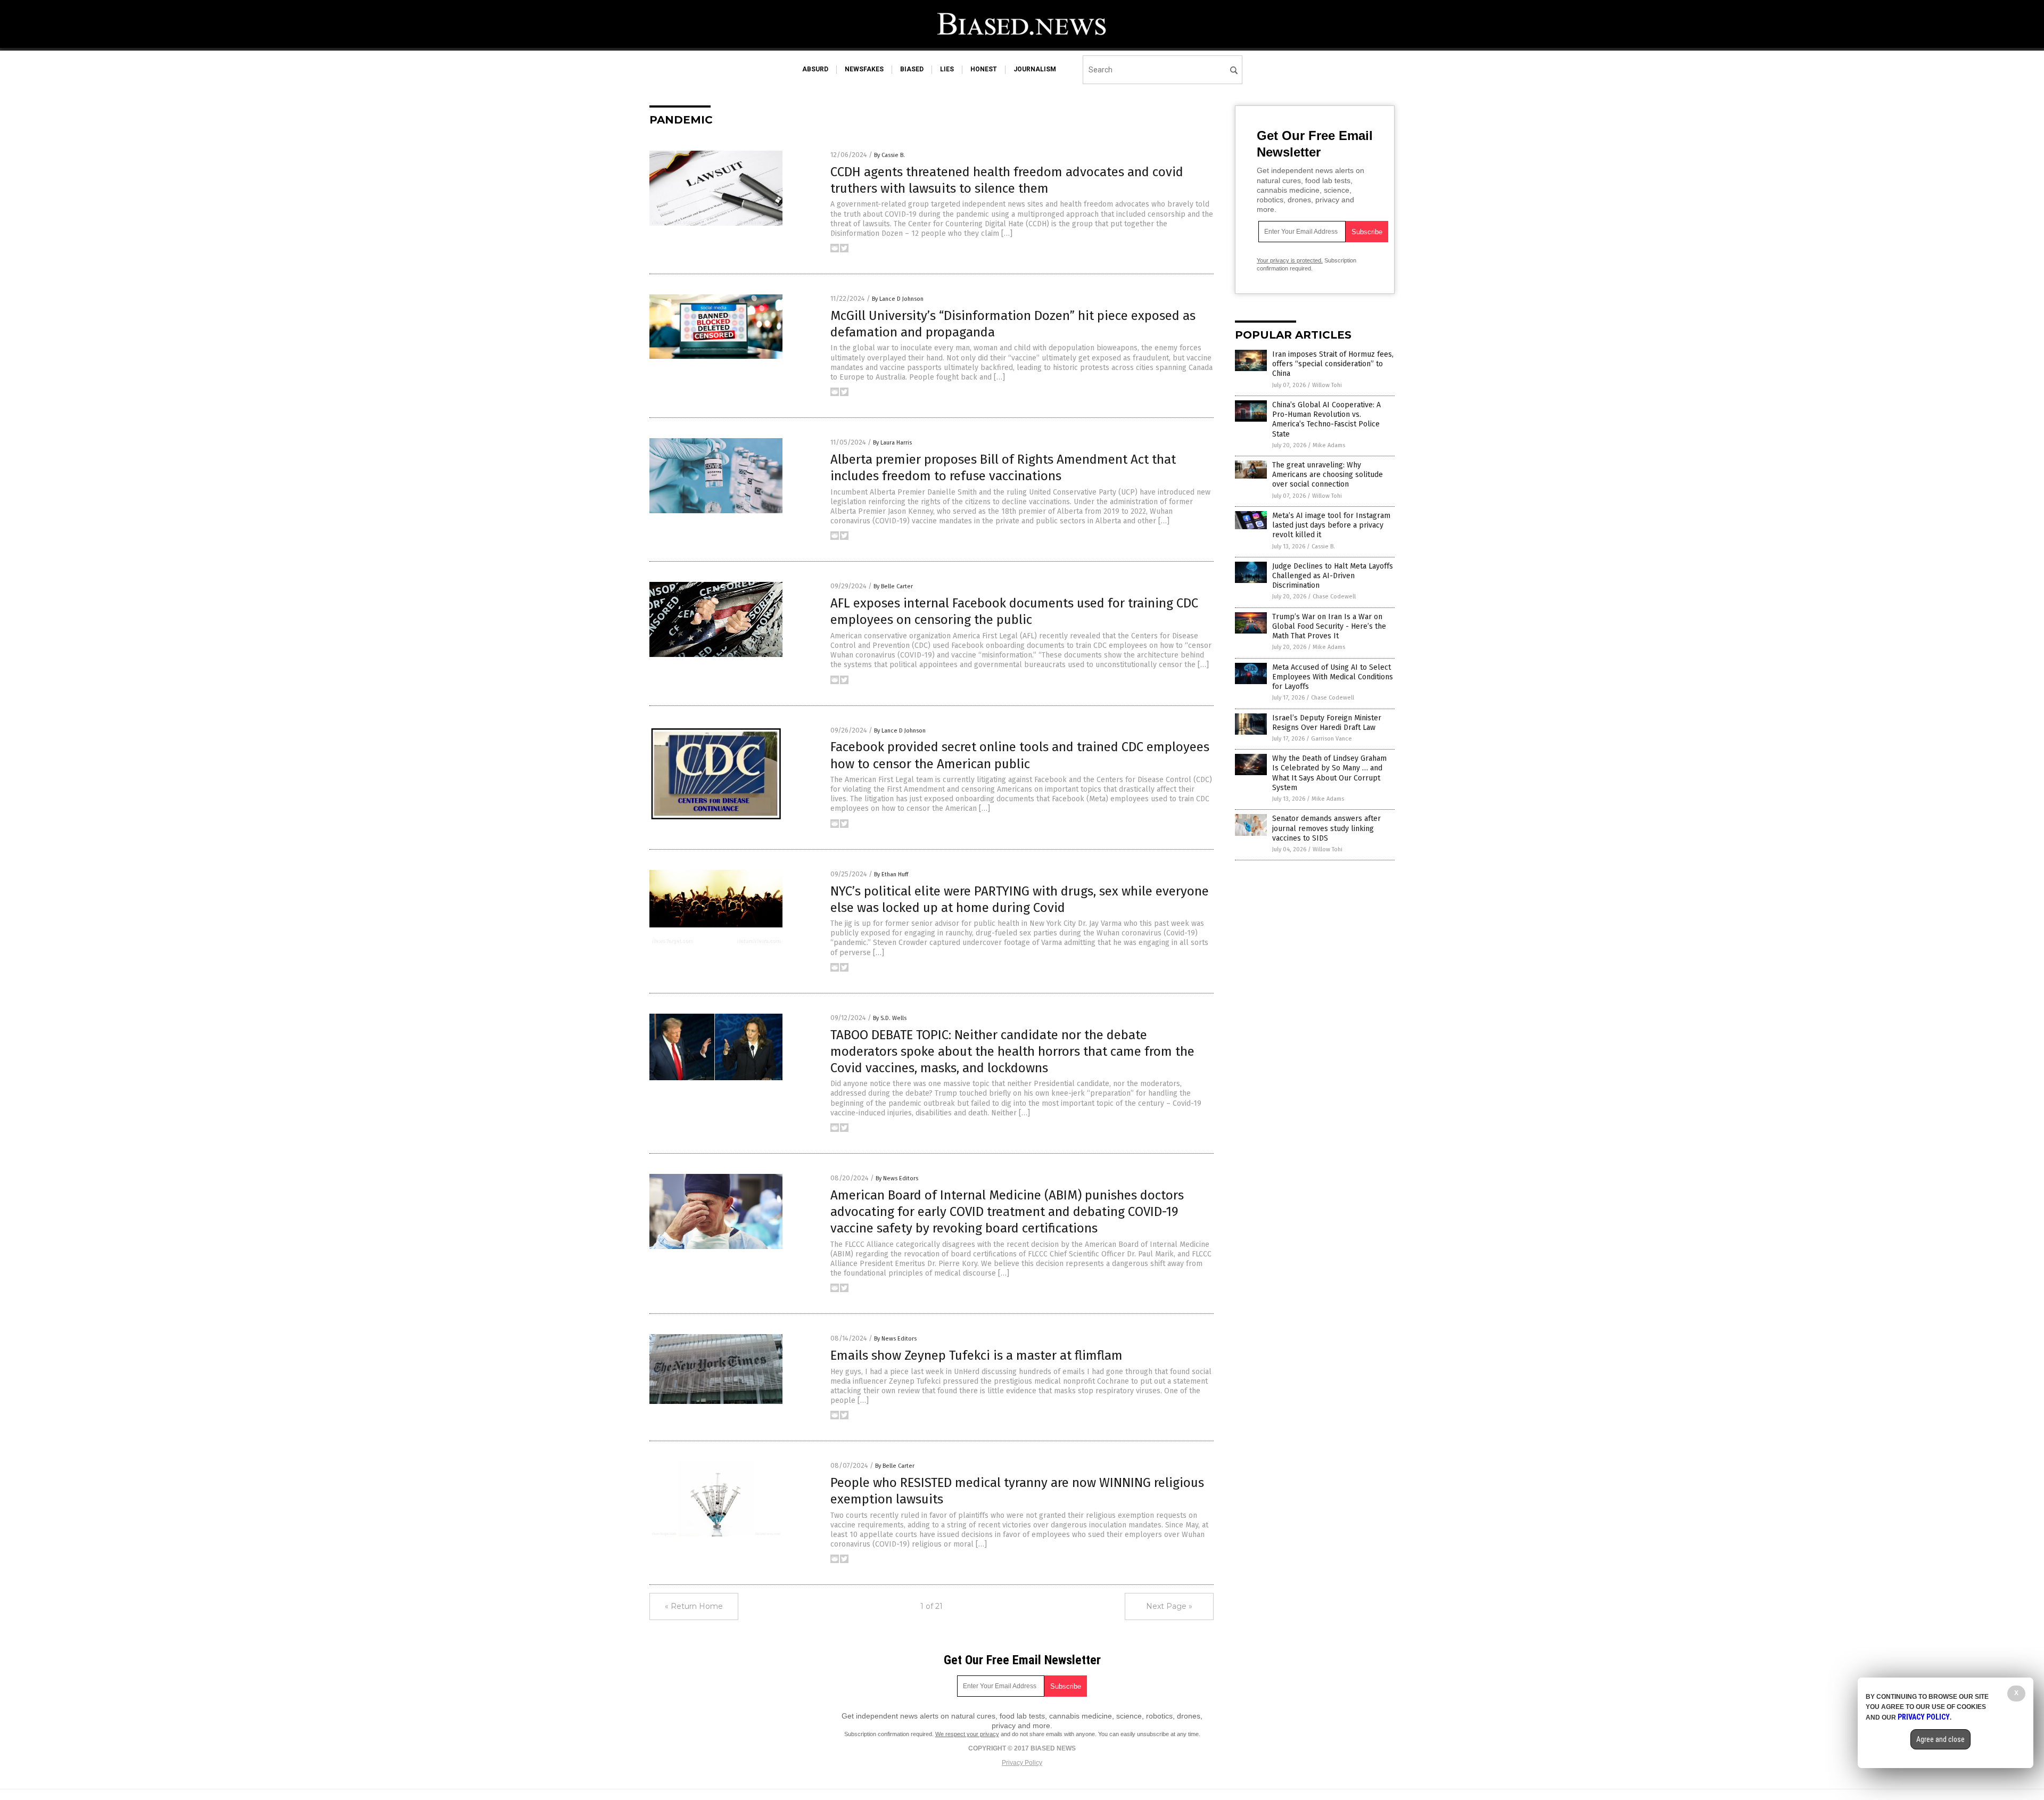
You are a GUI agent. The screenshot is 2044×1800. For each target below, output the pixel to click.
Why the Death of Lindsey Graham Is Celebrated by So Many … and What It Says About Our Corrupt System (1329, 773)
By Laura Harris (892, 443)
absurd (815, 69)
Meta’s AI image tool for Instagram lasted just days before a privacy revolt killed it (1331, 525)
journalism (1035, 69)
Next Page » (1169, 1606)
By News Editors (897, 1178)
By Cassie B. (889, 155)
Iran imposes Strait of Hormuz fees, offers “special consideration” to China (1333, 364)
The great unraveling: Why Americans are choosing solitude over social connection (1328, 475)
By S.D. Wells (890, 1018)
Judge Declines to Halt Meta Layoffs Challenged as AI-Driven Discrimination (1333, 576)
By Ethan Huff (891, 874)
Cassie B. (1323, 546)
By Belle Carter (893, 586)
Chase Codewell (1334, 597)
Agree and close (1940, 1739)
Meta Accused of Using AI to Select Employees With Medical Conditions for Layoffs (1333, 677)
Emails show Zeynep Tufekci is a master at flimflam (976, 1355)
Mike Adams (1329, 445)
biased (912, 69)
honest (984, 69)
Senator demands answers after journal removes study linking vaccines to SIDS (1326, 828)
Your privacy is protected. (1290, 260)
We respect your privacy (967, 1734)
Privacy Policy (1022, 1763)
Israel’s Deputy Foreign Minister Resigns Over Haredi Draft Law (1327, 723)
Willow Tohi (1327, 385)
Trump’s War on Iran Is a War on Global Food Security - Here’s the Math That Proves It (1329, 626)
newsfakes (864, 69)
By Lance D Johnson (898, 299)
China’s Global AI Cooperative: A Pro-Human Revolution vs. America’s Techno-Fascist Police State (1326, 420)
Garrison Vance (1332, 739)
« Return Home (694, 1606)
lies (947, 69)
